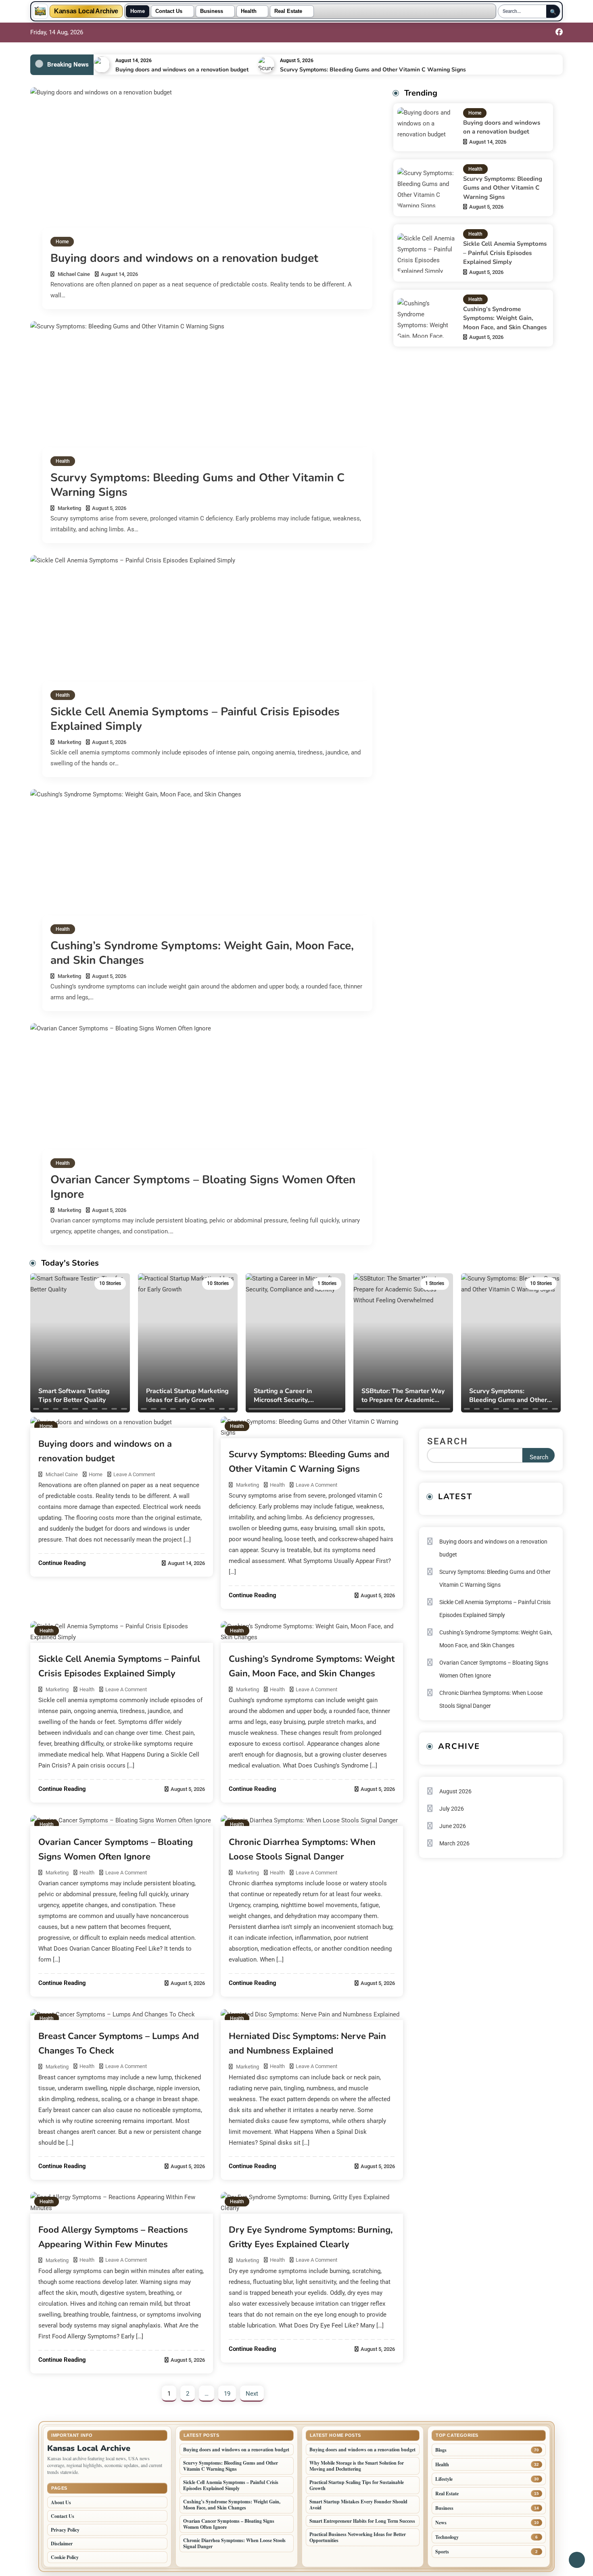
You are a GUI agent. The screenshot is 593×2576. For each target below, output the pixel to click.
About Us (61, 2502)
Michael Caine (74, 274)
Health (249, 11)
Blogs (441, 2450)
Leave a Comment (134, 1474)
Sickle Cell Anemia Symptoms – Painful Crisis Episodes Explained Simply (195, 719)
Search (448, 1441)
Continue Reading (62, 1563)
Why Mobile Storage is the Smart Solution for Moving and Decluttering (357, 2466)
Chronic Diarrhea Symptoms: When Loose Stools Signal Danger (491, 1699)
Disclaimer (62, 2544)
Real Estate (288, 11)
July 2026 (452, 1809)
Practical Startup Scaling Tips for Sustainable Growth (357, 2485)
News (441, 2523)
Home (138, 11)
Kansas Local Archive (86, 11)
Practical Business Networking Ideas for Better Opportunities (358, 2537)
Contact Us (169, 11)
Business (212, 11)
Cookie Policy (65, 2557)
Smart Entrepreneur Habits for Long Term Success (362, 2521)
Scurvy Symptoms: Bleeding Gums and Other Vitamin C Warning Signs (373, 70)
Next (252, 2394)
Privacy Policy (65, 2530)
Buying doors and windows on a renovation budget (182, 70)
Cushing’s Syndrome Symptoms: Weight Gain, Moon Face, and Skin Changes (202, 953)
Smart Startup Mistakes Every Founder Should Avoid (358, 2505)
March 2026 (454, 1843)
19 (227, 2394)
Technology (447, 2537)
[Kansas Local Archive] (40, 11)
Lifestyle (444, 2479)
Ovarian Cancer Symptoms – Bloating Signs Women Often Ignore (203, 1187)
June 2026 (453, 1826)
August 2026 (455, 1791)
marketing (69, 508)
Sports (442, 2552)
